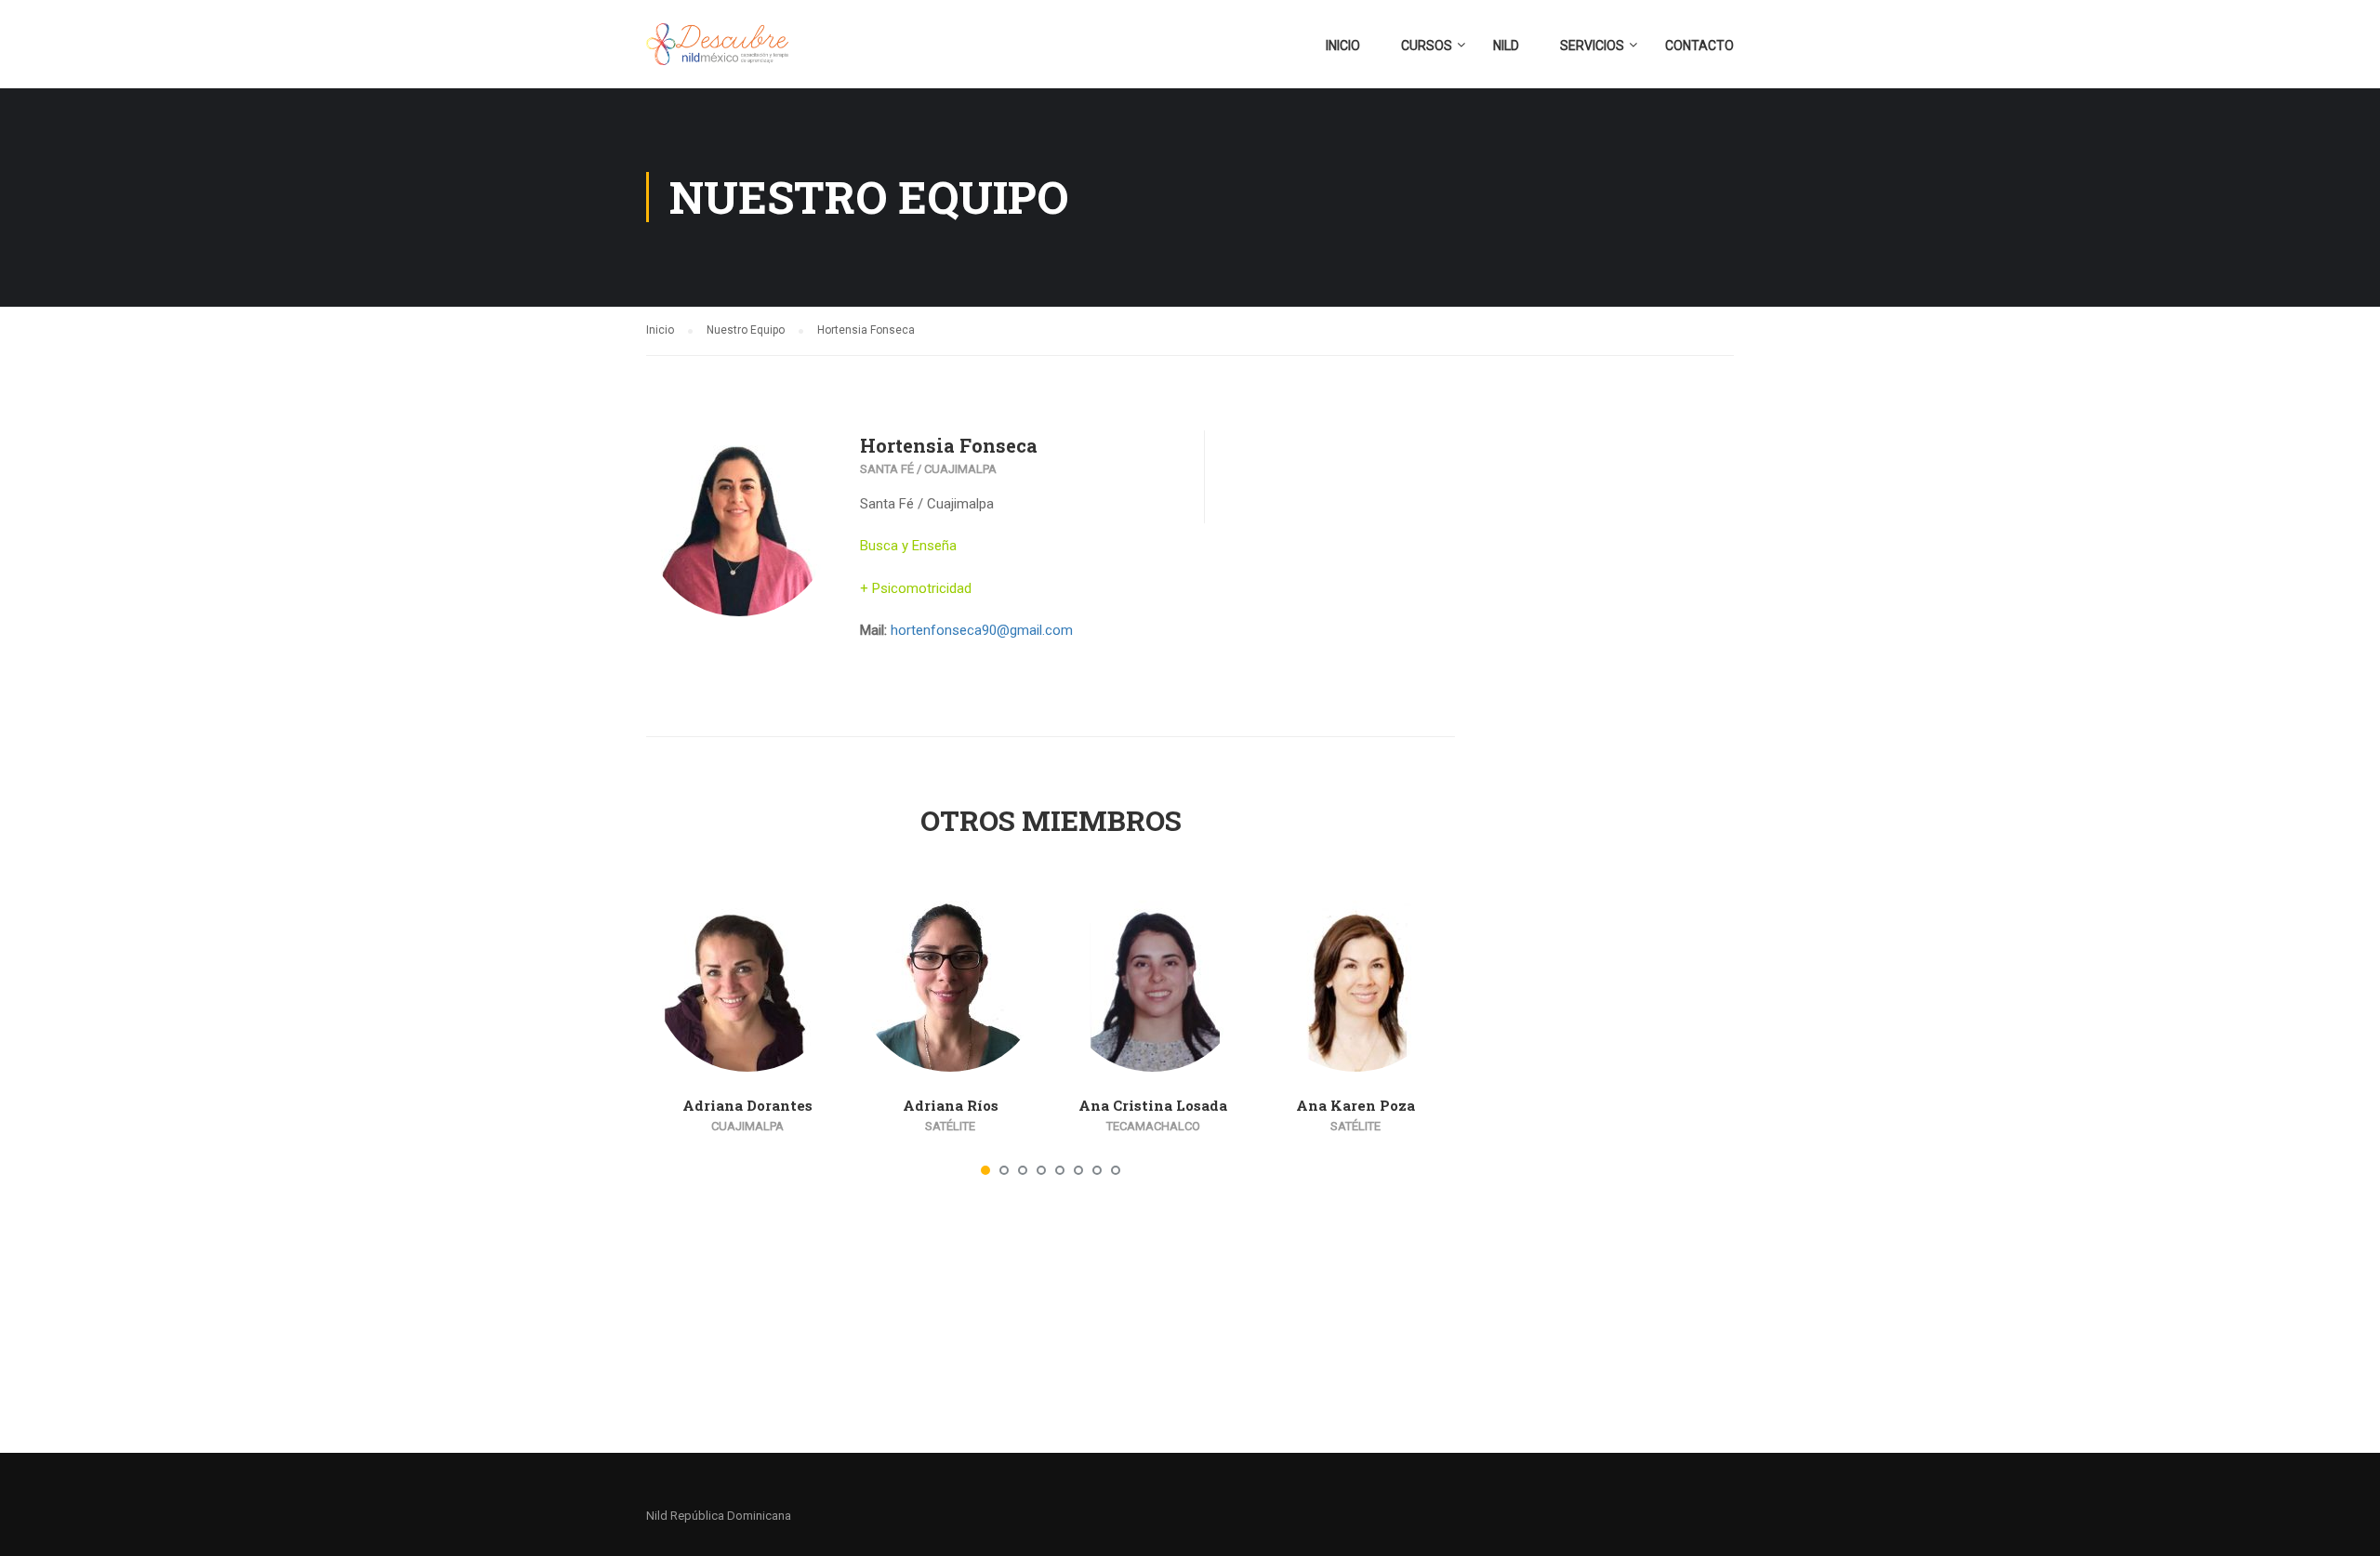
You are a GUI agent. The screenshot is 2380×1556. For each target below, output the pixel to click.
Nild (1506, 46)
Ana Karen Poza (1355, 1105)
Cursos (1427, 46)
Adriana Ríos (951, 1105)
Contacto (1699, 46)
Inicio (1343, 46)
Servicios (1592, 46)
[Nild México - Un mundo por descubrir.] (717, 53)
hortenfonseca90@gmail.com (982, 630)
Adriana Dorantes (747, 1105)
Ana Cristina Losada (1153, 1105)
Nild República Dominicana (719, 1516)
